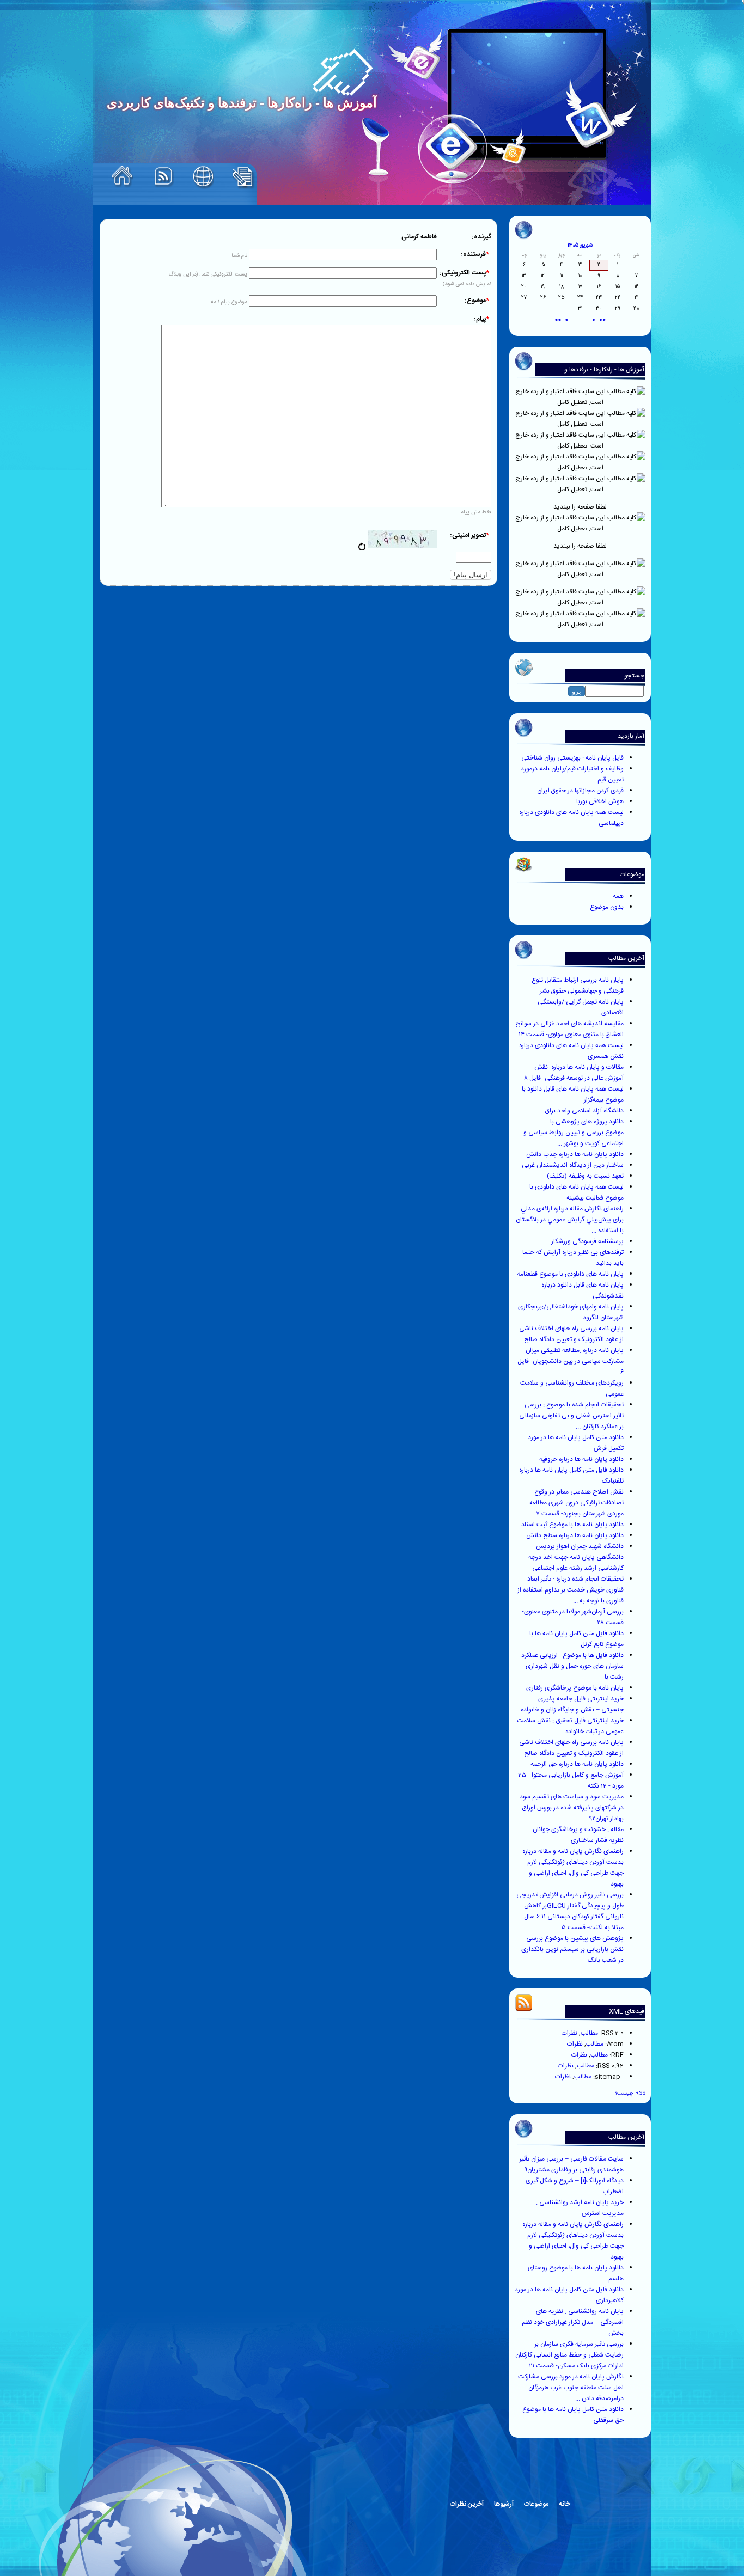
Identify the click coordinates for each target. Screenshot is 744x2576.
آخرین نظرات (467, 2504)
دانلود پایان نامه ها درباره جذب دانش (575, 1154)
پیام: (481, 319)
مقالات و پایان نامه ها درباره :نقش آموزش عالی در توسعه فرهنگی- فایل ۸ (574, 1073)
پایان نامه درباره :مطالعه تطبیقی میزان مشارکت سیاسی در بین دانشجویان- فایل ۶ (571, 1361)
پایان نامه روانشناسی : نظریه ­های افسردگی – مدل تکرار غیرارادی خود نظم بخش (573, 2322)
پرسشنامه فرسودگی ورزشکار (587, 1241)
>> (558, 320)
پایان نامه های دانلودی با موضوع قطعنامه (570, 1274)
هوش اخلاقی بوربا (600, 801)
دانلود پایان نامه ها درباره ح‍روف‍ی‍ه (581, 1459)
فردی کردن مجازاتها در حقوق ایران (580, 791)
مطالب (589, 2033)
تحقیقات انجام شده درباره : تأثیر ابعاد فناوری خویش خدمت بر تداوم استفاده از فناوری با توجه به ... (571, 1590)
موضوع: (477, 301)
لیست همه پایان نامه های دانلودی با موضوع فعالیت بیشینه (577, 1192)
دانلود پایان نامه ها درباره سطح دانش (575, 1535)
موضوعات (536, 2504)
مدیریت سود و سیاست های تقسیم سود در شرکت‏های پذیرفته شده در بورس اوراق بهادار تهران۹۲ (572, 1808)
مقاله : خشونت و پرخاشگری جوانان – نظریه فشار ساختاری (575, 1835)
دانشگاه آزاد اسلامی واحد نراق (584, 1111)
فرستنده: (475, 254)
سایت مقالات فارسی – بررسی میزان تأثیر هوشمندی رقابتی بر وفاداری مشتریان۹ (571, 2164)
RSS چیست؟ (630, 2093)
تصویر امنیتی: (469, 535)
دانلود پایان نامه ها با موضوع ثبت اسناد (572, 1525)
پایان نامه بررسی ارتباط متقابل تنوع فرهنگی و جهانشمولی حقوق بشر (578, 986)
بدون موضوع (607, 907)
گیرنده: (481, 237)
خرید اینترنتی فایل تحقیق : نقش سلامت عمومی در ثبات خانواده (570, 1726)
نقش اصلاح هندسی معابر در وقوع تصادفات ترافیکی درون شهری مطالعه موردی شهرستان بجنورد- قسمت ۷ (577, 1503)
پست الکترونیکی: (464, 273)
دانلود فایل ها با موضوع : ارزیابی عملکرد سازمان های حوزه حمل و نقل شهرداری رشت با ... (572, 1666)
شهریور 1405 (580, 246)
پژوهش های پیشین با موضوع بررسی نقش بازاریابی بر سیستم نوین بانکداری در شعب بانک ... (572, 1949)
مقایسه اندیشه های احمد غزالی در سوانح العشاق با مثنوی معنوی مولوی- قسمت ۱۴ (569, 1029)
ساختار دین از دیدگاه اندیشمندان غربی (573, 1165)
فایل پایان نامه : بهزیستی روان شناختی (572, 758)
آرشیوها (504, 2504)
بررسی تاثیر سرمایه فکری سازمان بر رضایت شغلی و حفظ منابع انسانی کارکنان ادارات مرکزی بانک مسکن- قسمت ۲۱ (569, 2355)
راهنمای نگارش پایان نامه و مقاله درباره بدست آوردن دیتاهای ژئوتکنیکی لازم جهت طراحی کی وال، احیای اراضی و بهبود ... (573, 1868)
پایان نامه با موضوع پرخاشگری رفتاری (575, 1688)
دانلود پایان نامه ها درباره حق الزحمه (577, 1764)
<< (602, 320)
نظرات (569, 2033)
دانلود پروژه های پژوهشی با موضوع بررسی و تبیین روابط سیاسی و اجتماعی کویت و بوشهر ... (574, 1133)
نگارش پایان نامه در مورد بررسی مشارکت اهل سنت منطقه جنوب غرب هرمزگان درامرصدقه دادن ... (571, 2388)
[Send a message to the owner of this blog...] (203, 177)
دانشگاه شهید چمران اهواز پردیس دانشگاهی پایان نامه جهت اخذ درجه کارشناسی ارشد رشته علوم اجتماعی (576, 1557)
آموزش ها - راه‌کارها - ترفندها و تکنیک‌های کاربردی (604, 375)
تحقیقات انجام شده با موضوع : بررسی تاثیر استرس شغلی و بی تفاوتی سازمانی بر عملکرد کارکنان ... (571, 1416)
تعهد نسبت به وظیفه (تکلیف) (585, 1176)
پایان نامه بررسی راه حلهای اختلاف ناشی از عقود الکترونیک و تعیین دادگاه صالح (571, 1334)
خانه (565, 2504)
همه (618, 896)
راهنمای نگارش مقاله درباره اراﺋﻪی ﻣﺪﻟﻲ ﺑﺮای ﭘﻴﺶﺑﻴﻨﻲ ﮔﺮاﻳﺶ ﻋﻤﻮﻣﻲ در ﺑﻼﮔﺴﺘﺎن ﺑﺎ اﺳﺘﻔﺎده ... (570, 1220)
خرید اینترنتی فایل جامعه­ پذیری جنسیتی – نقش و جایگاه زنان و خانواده (572, 1704)
